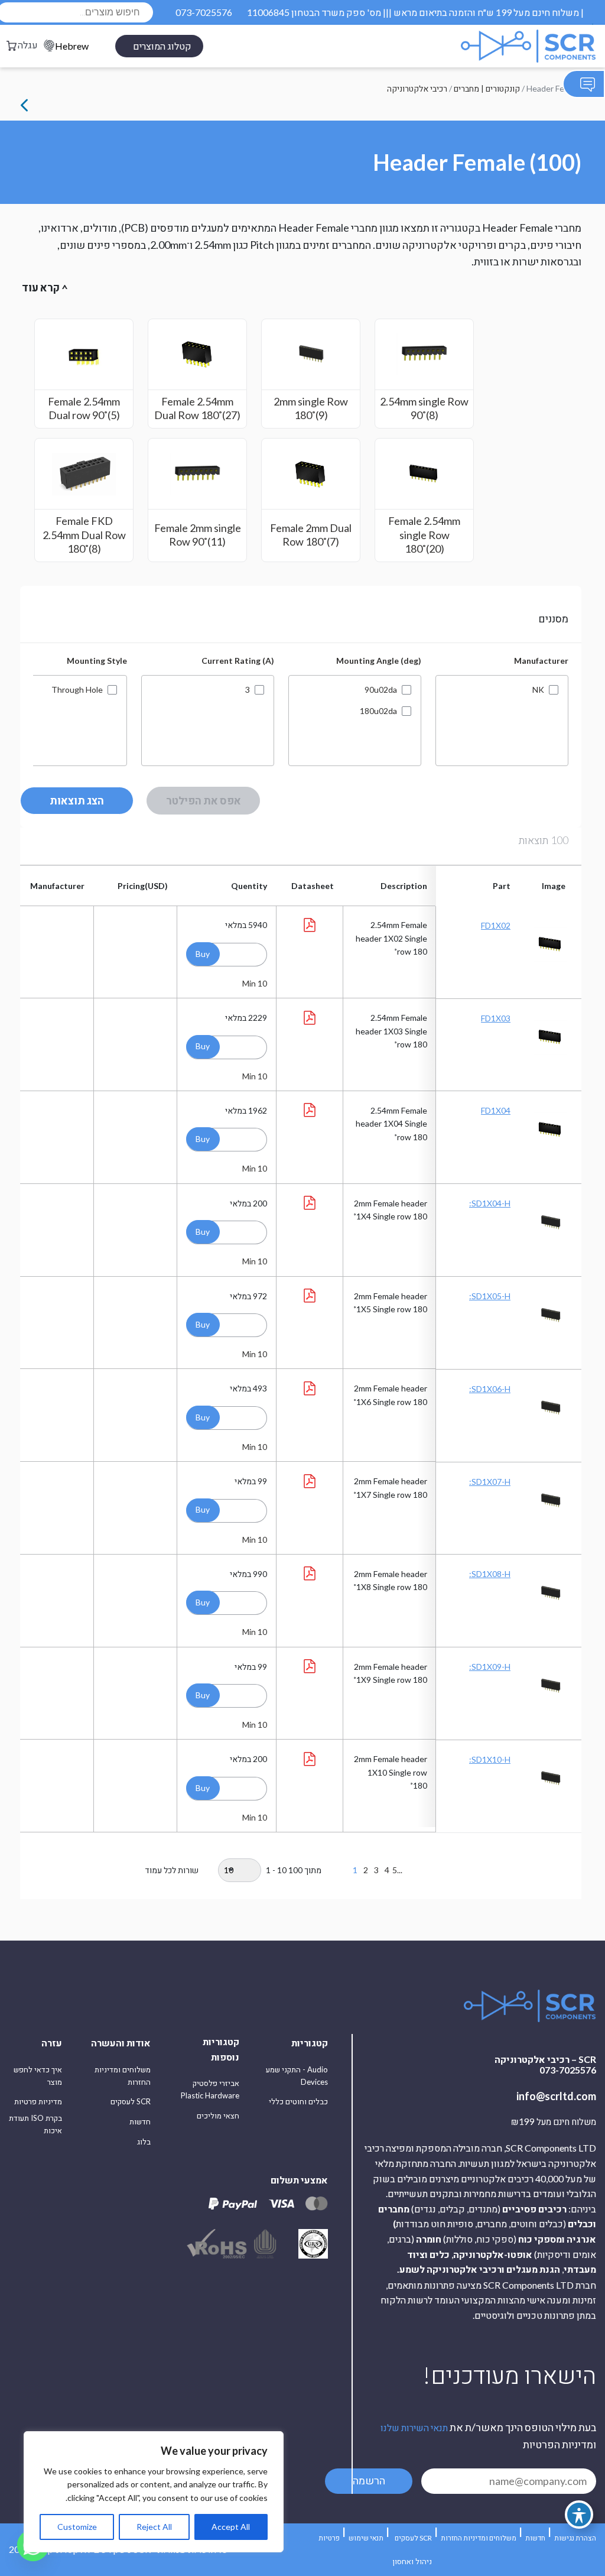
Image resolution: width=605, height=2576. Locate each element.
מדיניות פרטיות (38, 2101)
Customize (77, 2527)
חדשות (140, 2121)
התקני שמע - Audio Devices (297, 2076)
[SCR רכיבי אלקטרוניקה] (500, 46)
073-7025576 (204, 12)
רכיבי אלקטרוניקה (417, 88)
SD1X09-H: (490, 1667)
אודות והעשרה (121, 2043)
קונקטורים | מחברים (487, 88)
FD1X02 (496, 925)
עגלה (28, 45)
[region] (154, 2492)
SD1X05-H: (490, 1296)
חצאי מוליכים (218, 2116)
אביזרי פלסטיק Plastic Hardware (210, 2089)
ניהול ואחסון (412, 2561)
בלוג (144, 2142)
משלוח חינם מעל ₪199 (554, 2122)
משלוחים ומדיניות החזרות (123, 2076)
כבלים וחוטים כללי (298, 2101)
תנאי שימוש (366, 2538)
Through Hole (77, 690)
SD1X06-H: (490, 1389)
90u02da (381, 690)
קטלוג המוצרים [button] (162, 46)
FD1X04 (496, 1110)
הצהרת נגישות (575, 2538)
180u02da (378, 711)
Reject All (154, 2527)
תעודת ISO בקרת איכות (35, 2124)
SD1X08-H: (490, 1574)
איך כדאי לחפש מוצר (38, 2076)
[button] (203, 954)
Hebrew (72, 46)
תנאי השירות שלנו (414, 2427)
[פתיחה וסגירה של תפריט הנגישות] (579, 2515)
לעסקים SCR (131, 2101)
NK (538, 690)
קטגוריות (310, 2043)
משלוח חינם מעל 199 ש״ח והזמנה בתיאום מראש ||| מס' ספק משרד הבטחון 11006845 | (415, 12)
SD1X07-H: (490, 1482)
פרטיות (329, 2538)
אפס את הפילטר (204, 800)
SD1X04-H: (490, 1203)
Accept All (231, 2527)
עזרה (52, 2043)
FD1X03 (496, 1018)
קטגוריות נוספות (221, 2049)
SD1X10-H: (490, 1759)
